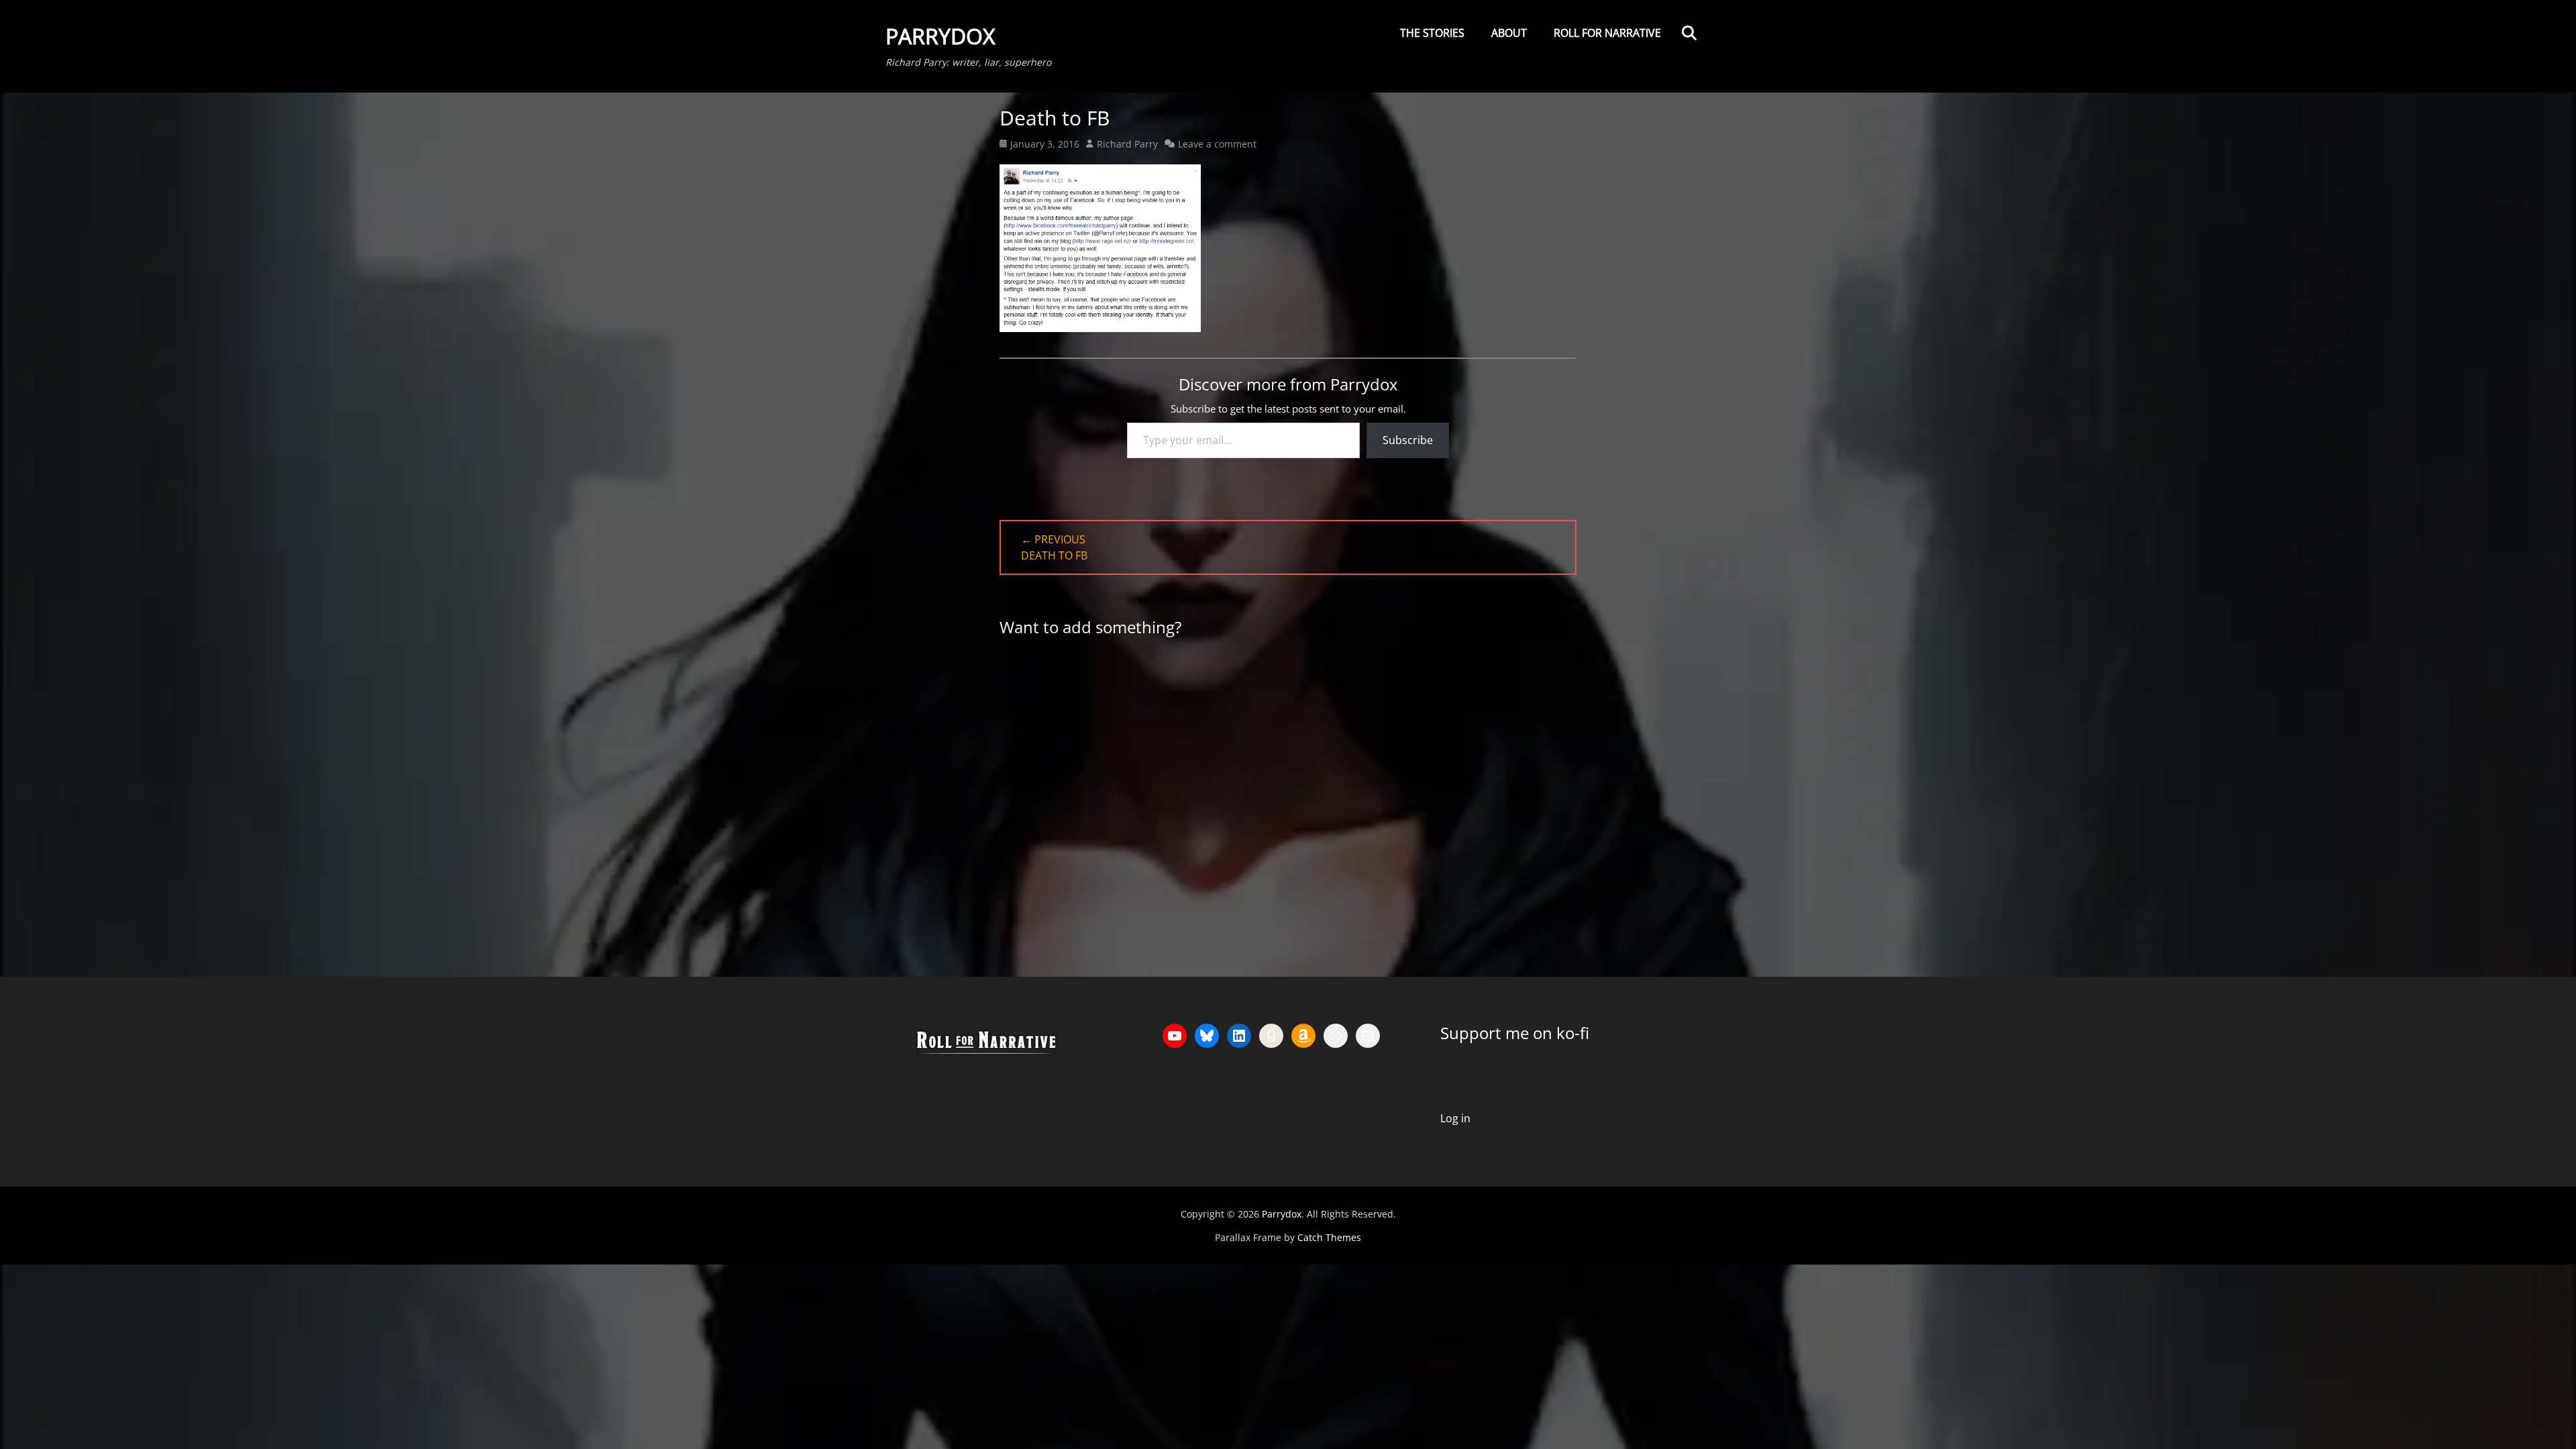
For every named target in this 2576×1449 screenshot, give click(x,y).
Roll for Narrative (1607, 33)
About (1509, 33)
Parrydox (940, 36)
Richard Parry (1127, 144)
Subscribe (1408, 440)
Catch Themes (1329, 1237)
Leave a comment (1217, 144)
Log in (1455, 1118)
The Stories (1432, 33)
